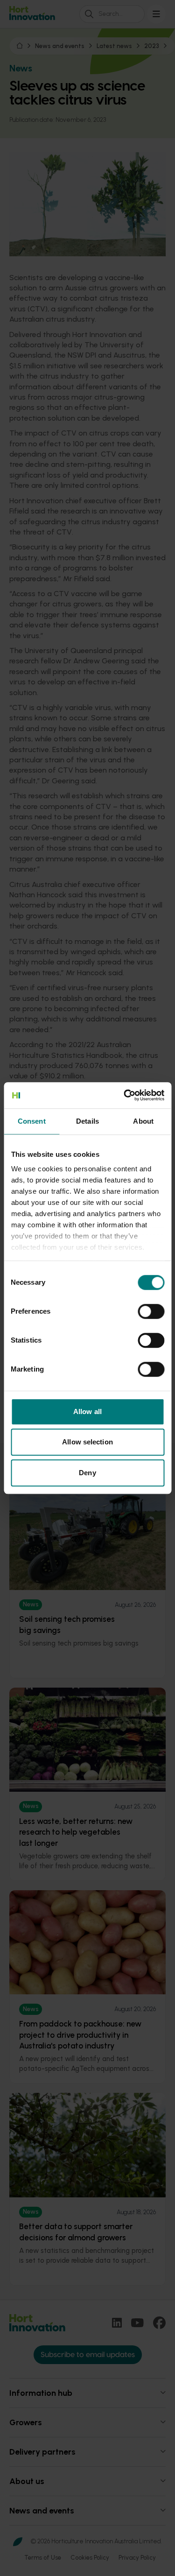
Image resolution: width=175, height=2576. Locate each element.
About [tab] (143, 1121)
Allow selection (87, 1442)
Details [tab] (87, 1121)
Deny (87, 1473)
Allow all (87, 1411)
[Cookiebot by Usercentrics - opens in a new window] (125, 1095)
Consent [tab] (32, 1121)
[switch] (151, 1311)
